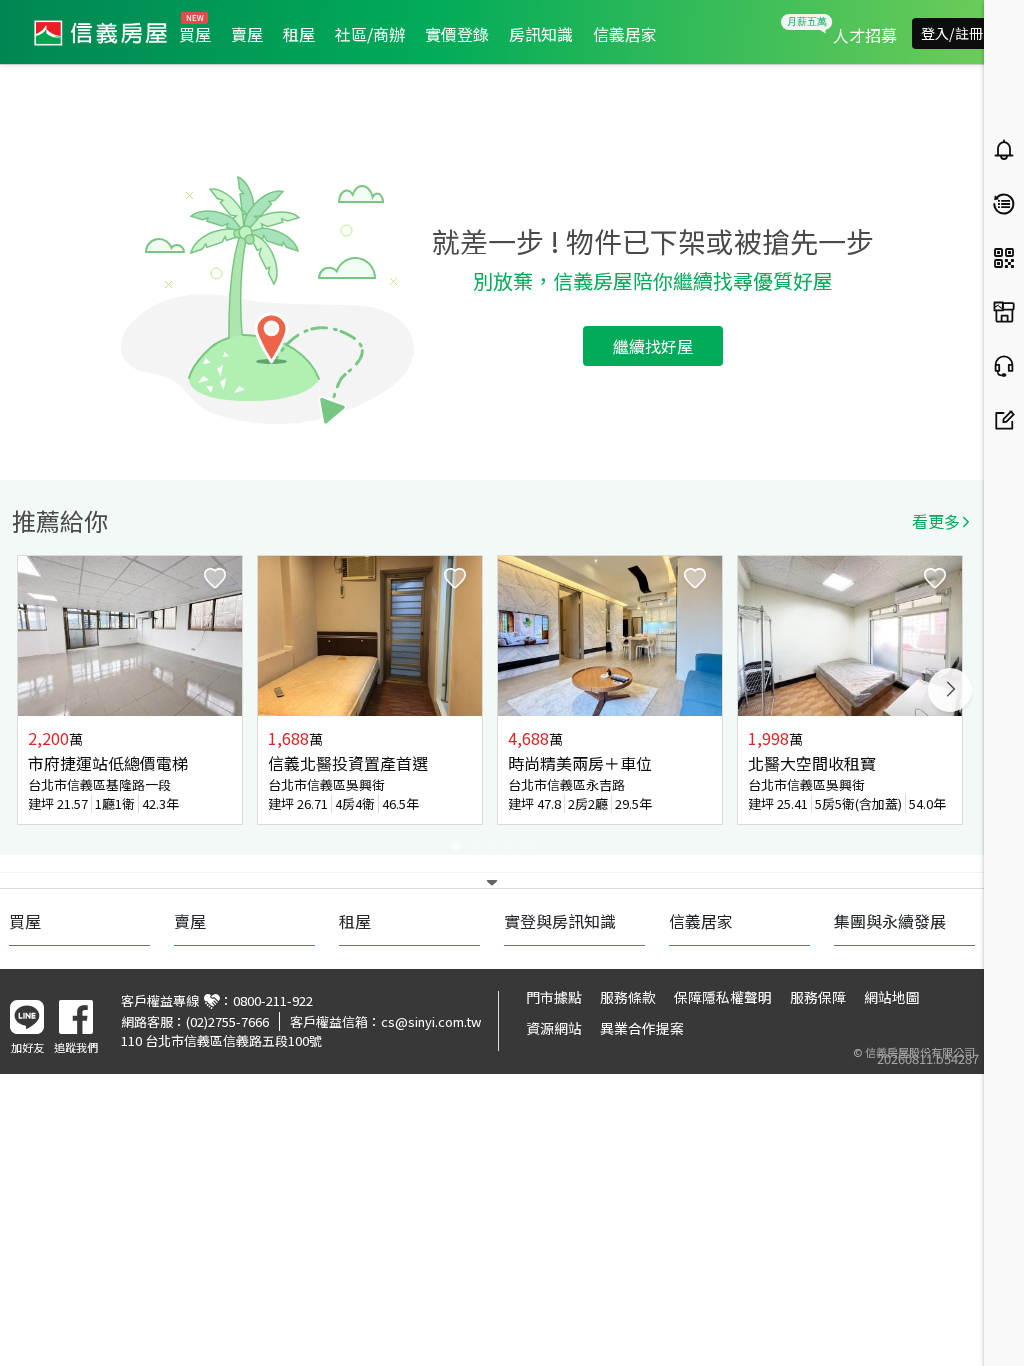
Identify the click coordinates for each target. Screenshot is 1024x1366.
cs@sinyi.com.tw (431, 1021)
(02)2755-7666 (227, 1021)
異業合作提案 (642, 1028)
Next (950, 690)
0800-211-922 (273, 1000)
